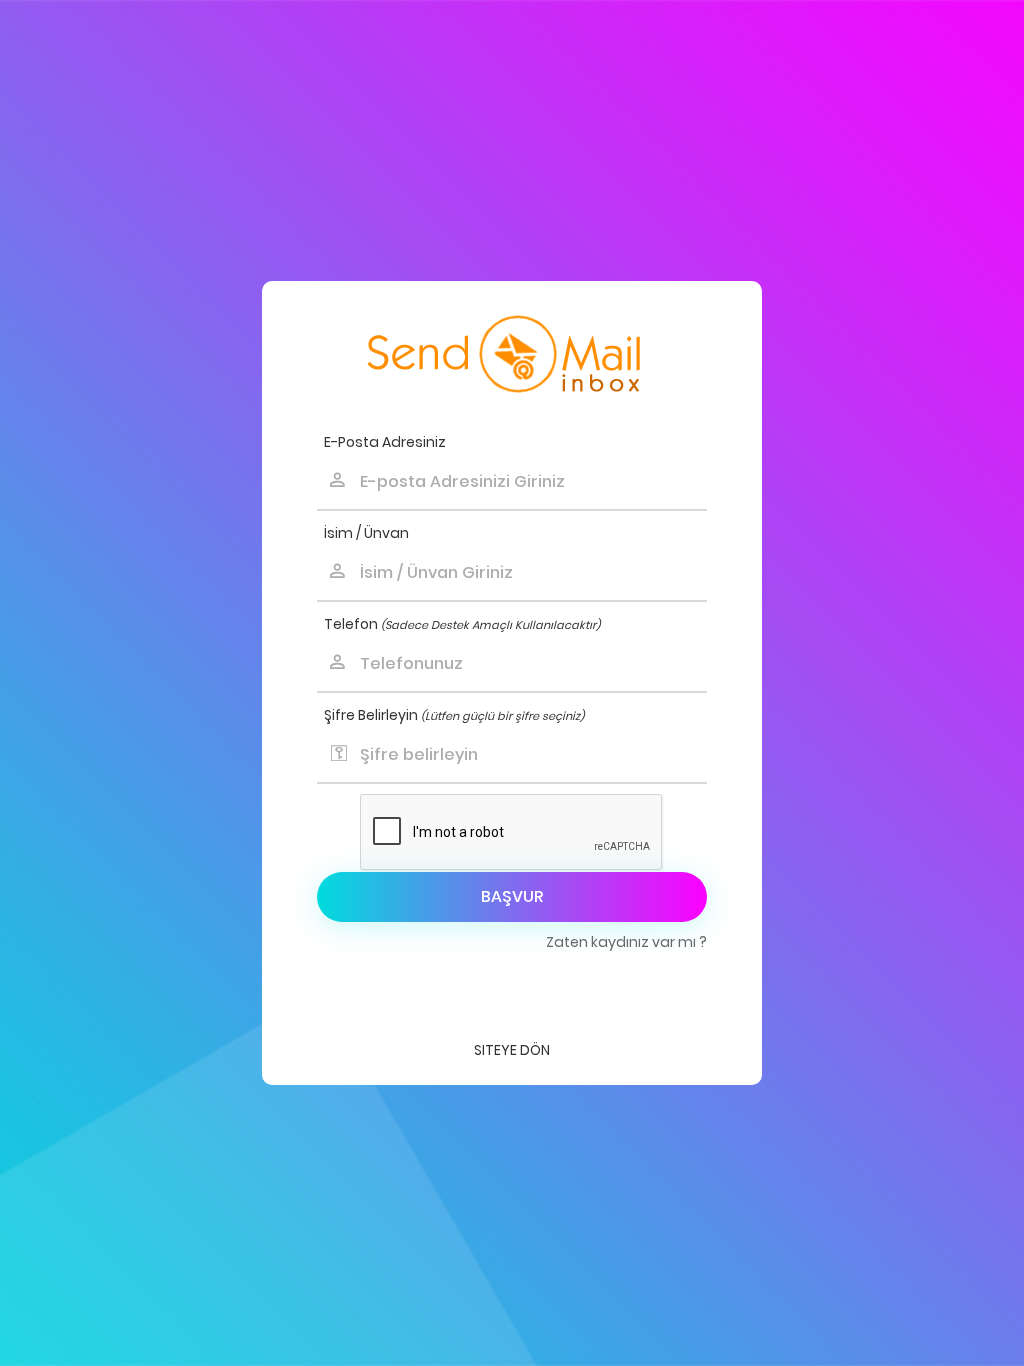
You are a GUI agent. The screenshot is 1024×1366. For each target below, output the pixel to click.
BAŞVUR (512, 896)
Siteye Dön (512, 1050)
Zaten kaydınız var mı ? (626, 942)
